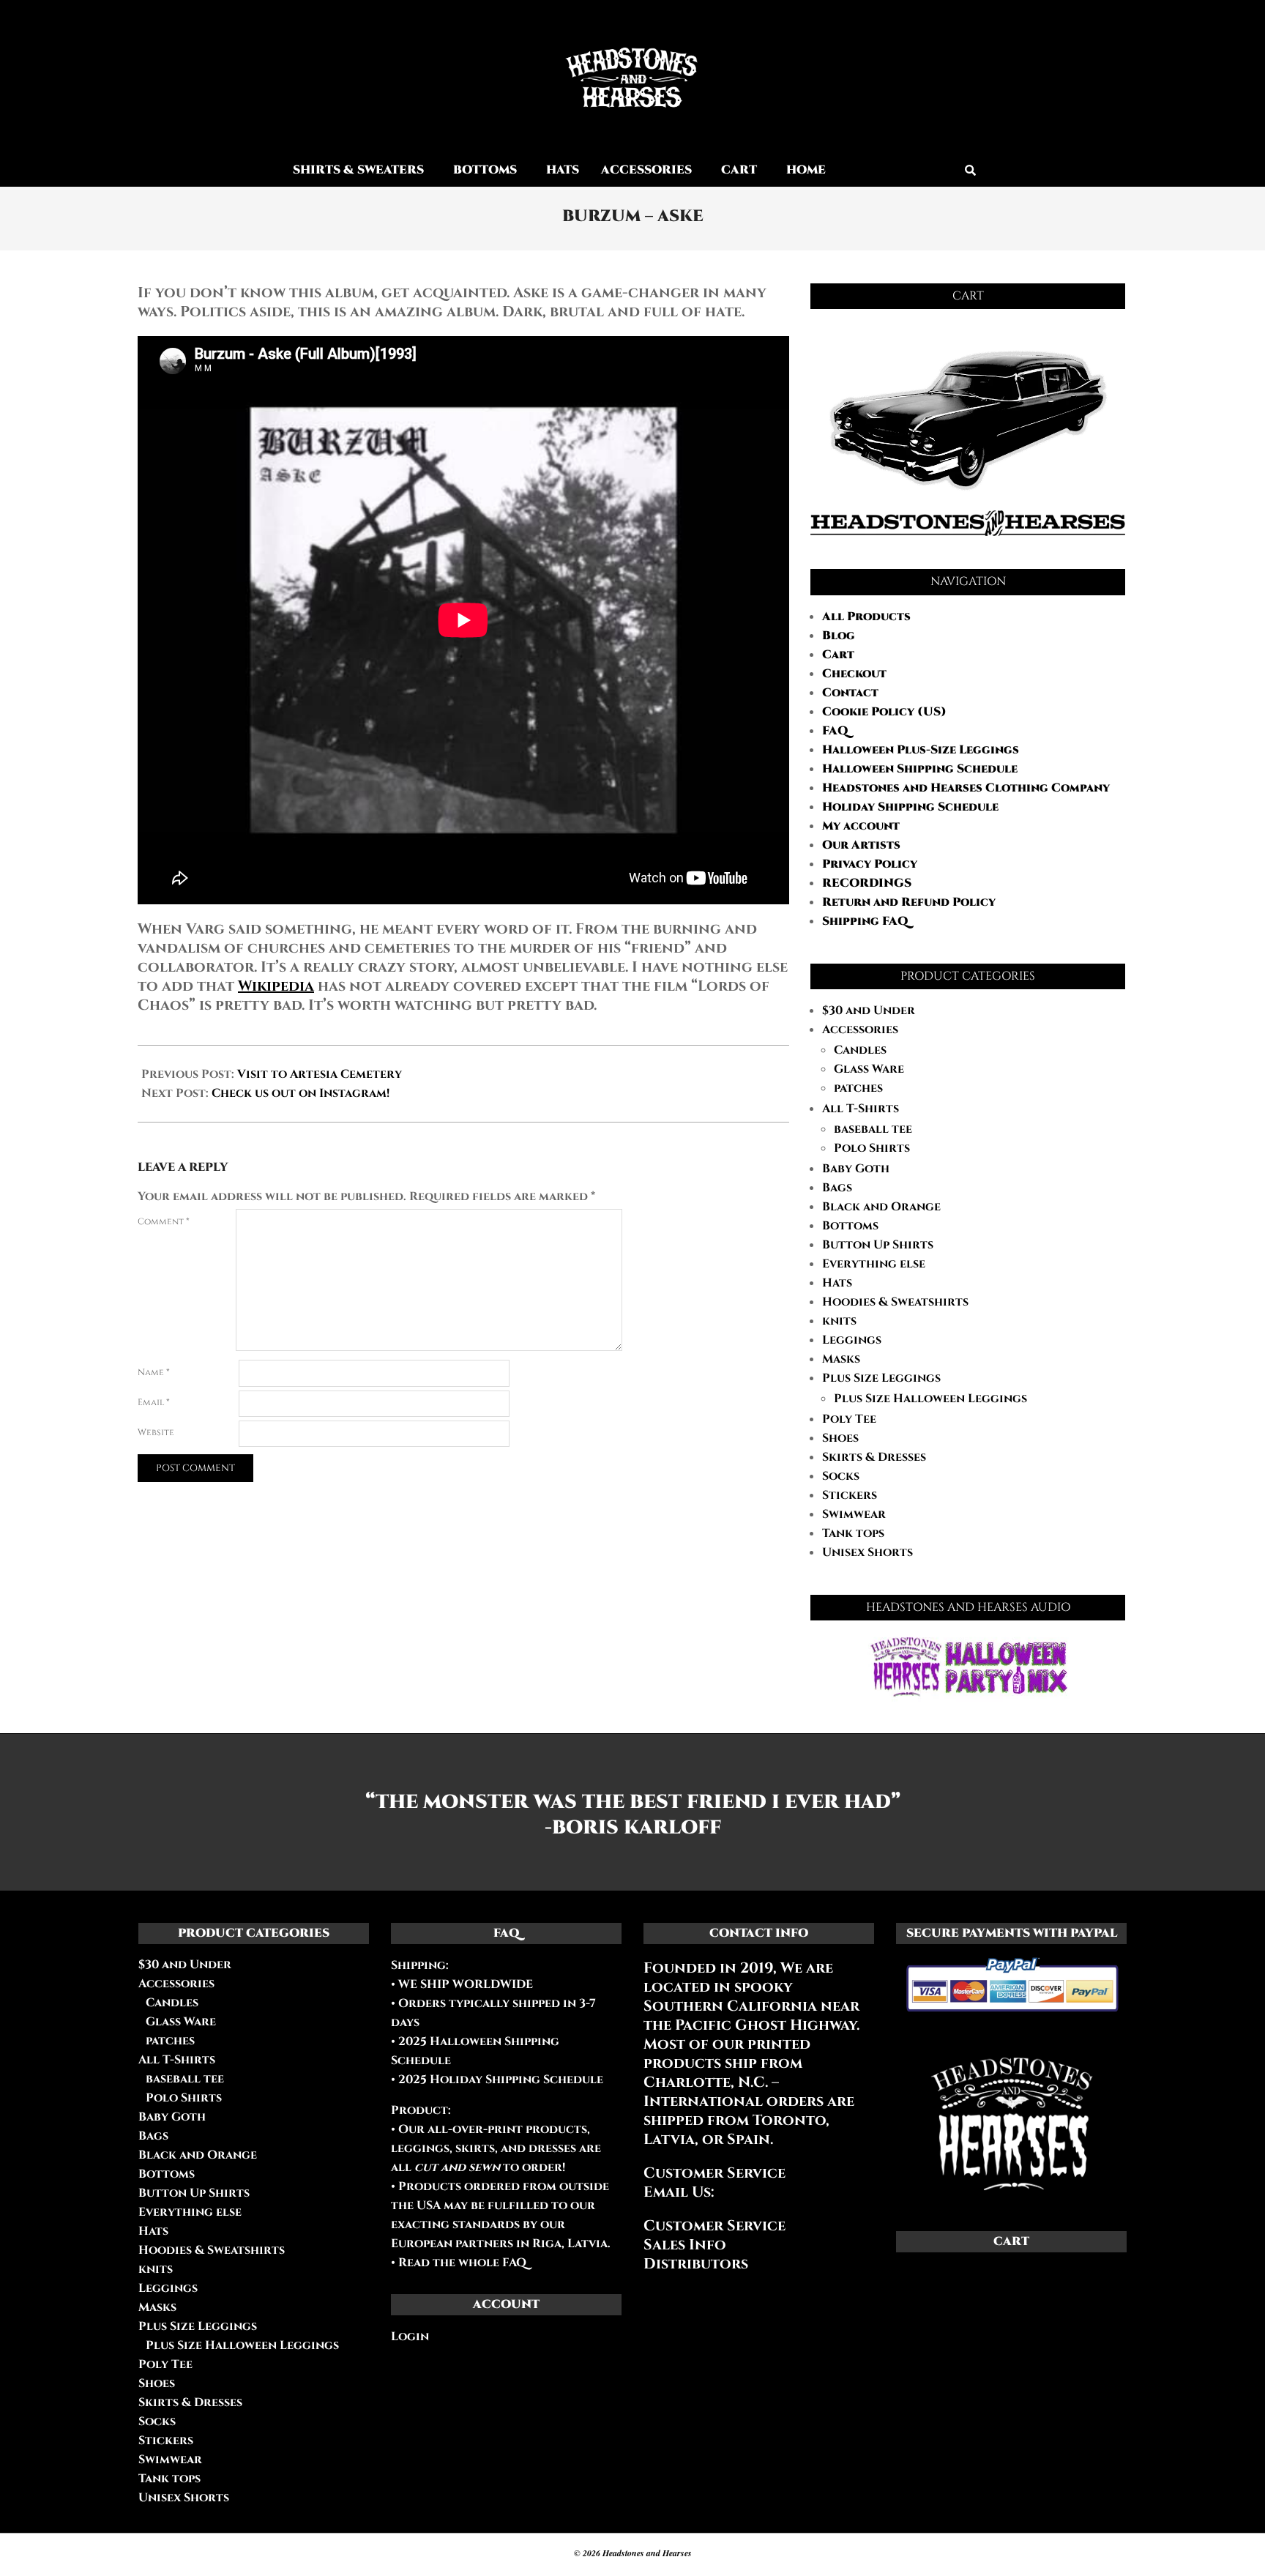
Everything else (874, 1264)
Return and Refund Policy (909, 902)
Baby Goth (856, 1169)
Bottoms (850, 1226)
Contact (850, 693)
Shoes (840, 1438)
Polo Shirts (872, 1148)
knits (839, 1321)
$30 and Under (869, 1010)
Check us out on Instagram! (301, 1093)
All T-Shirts (861, 1109)
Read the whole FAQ (462, 2263)
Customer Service (714, 2226)
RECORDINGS (867, 883)
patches (858, 1088)
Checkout (854, 674)
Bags (837, 1188)
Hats (837, 1283)
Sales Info (685, 2245)
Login (410, 2337)
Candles (860, 1050)
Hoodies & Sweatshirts (895, 1302)
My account (861, 826)
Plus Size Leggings (881, 1378)
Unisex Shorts (867, 1552)
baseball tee (873, 1129)
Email (154, 1402)
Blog (839, 636)
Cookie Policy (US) (884, 712)
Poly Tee (849, 1419)
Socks (841, 1476)
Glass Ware (869, 1069)
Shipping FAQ (865, 921)
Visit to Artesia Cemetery (320, 1074)
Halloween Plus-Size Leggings (921, 750)
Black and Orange (881, 1207)
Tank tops (853, 1533)
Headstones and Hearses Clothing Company (966, 788)
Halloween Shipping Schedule (920, 769)
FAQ (835, 731)
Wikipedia (276, 986)
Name (154, 1372)
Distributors (696, 2264)
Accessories (860, 1030)
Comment (164, 1221)
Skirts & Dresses (874, 1457)
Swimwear (854, 1514)
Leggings (852, 1340)
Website (156, 1432)
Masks (841, 1359)
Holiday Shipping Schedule (910, 807)
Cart (838, 655)
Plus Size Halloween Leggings (930, 1399)
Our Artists (861, 845)
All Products (866, 617)
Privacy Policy (870, 864)
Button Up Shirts (878, 1245)
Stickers (850, 1495)
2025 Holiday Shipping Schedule (499, 2080)
